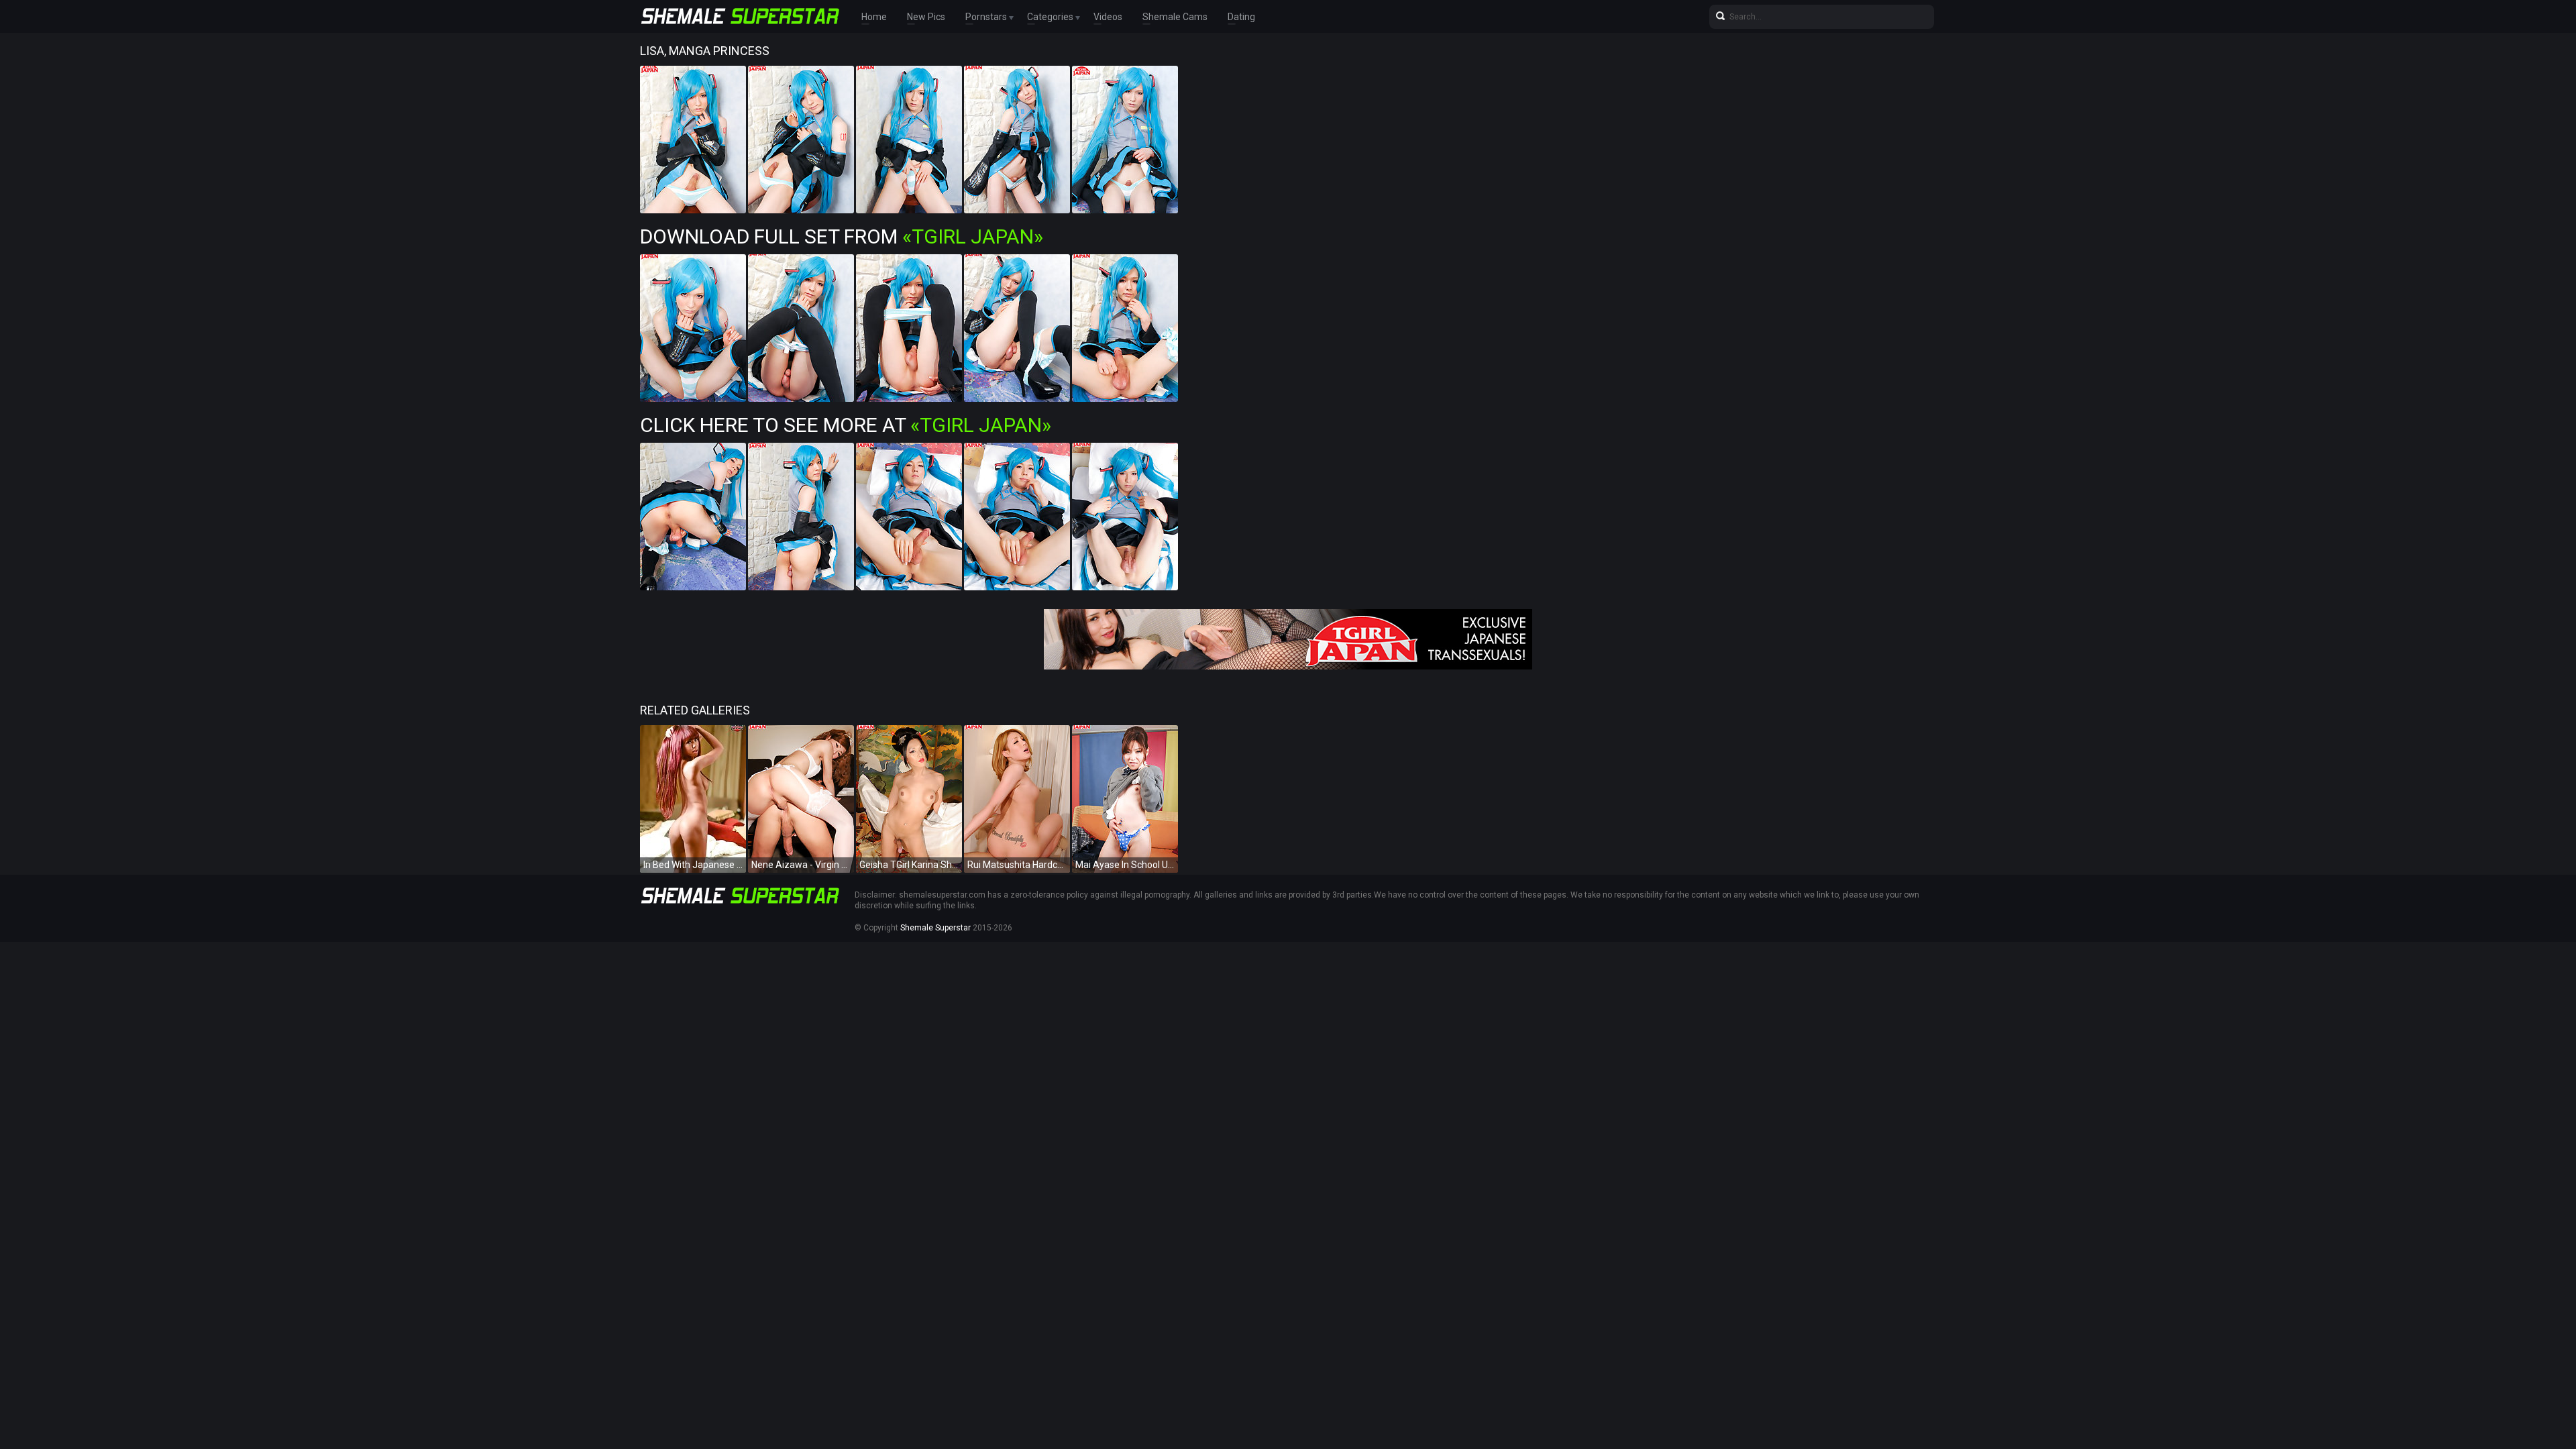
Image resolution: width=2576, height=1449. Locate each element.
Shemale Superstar (935, 928)
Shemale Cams (1175, 17)
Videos (1108, 17)
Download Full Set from (842, 236)
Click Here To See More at (846, 425)
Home (874, 17)
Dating (1241, 17)
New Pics (926, 17)
